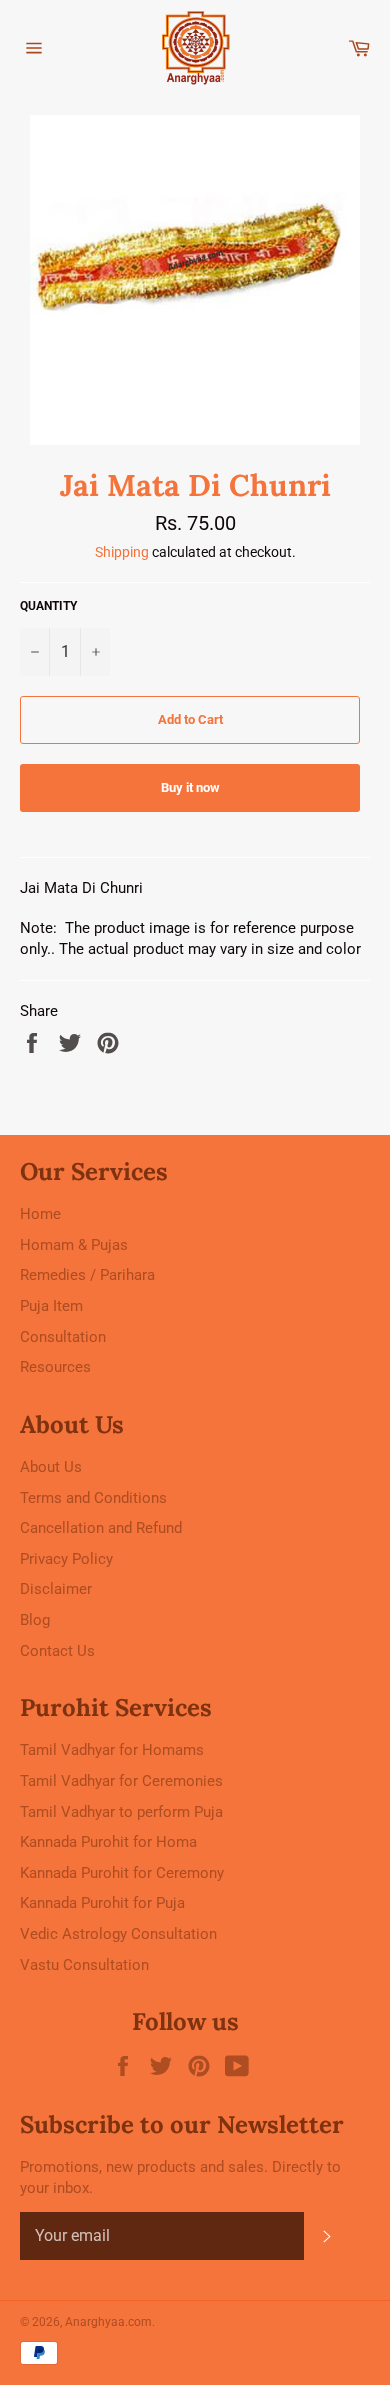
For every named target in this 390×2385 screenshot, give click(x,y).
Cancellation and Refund (101, 1528)
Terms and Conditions (93, 1498)
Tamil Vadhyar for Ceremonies (121, 1781)
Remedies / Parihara (87, 1275)
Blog (35, 1620)
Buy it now (190, 787)
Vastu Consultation (84, 1965)
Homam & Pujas (74, 1245)
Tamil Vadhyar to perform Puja (121, 1812)
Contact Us (57, 1651)
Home (40, 1214)
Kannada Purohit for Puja (102, 1903)
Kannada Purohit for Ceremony (122, 1873)
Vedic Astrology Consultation (118, 1934)
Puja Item (51, 1306)
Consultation (63, 1337)
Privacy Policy (66, 1559)
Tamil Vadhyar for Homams (112, 1750)
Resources (55, 1367)
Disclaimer (56, 1589)
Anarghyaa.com (108, 2322)
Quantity (48, 606)
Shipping (122, 552)
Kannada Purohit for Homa (108, 1842)
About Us (51, 1467)
